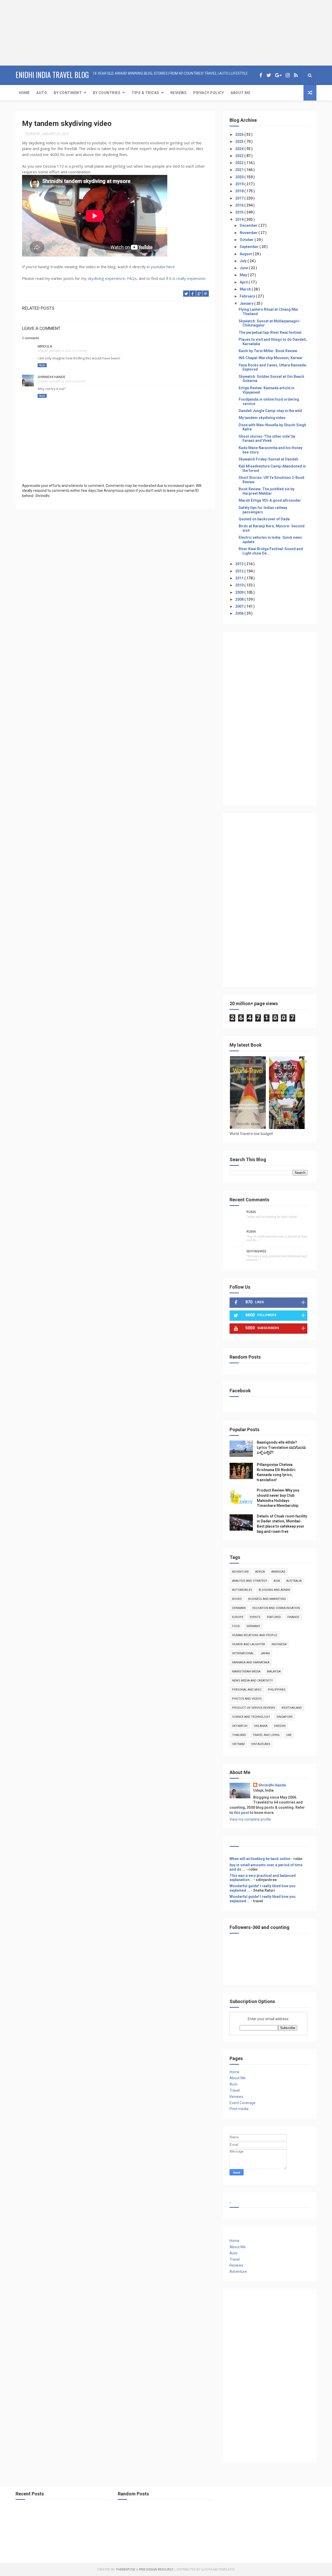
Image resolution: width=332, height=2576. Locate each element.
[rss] (296, 75)
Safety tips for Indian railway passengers (263, 510)
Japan (265, 1653)
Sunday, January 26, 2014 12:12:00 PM (62, 351)
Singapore (285, 1717)
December (249, 225)
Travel (235, 2090)
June (244, 268)
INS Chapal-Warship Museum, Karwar (271, 358)
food (236, 1626)
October (247, 240)
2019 (240, 184)
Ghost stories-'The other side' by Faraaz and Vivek (267, 439)
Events (255, 1617)
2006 (240, 613)
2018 (240, 191)
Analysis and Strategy (250, 1581)
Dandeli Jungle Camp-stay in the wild (270, 411)
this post (241, 1813)
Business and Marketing (267, 1599)
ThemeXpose (126, 2569)
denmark (239, 1608)
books (237, 1599)
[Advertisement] (32, 32)
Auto (42, 93)
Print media (239, 2109)
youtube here (162, 267)
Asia (277, 1581)
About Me (240, 93)
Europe (238, 1617)
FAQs (132, 278)
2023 (240, 156)
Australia (294, 1581)
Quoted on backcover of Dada (264, 519)
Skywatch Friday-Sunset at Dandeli (268, 459)
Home (24, 93)
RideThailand (292, 1708)
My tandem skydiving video (262, 418)
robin (251, 1212)
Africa (260, 1572)
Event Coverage (243, 2103)
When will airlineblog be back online (260, 1859)
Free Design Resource (156, 2569)
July (244, 261)
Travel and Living (266, 1735)
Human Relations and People (255, 1635)
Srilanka (261, 1726)
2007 (240, 606)
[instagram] (288, 75)
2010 (240, 585)
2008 (240, 599)
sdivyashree (256, 1251)
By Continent (68, 93)
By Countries (107, 93)
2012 (240, 571)
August (246, 254)
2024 (240, 149)
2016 (240, 205)
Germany (253, 1626)
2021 (240, 170)
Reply (42, 365)
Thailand (239, 1735)
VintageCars (261, 1744)
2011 (240, 578)
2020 (240, 177)
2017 (240, 198)
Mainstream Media (246, 1672)
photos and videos (247, 1699)
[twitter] (269, 75)
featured (274, 1617)
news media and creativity (253, 1681)
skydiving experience (106, 278)
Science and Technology (251, 1717)
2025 (240, 141)
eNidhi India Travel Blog (52, 75)
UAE (289, 1735)
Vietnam (238, 1744)
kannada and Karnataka (251, 1662)
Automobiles (242, 1590)
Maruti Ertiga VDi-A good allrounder (270, 500)
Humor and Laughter (249, 1644)
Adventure (240, 1572)
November (249, 233)
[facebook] (261, 75)
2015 (240, 212)
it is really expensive (187, 278)
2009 (240, 592)
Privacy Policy (209, 93)
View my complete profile (250, 1819)
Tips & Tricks (145, 93)
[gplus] (278, 75)
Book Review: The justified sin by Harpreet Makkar (267, 491)
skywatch (240, 1726)
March (246, 289)
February (248, 296)
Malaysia (274, 1672)
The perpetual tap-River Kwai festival (270, 332)
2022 (240, 163)
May (244, 275)
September (250, 247)
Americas (278, 1572)
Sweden (280, 1726)
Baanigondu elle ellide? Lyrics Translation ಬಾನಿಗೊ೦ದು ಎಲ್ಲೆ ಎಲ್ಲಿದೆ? (281, 1447)
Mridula (45, 346)
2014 (240, 219)
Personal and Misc (247, 1690)
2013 (240, 564)
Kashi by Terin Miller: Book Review (268, 351)
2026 (240, 134)
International (243, 1653)
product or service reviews (254, 1708)
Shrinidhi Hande (51, 377)
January (247, 303)
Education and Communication (276, 1608)
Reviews (179, 93)
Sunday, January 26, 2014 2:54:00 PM (61, 382)
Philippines (277, 1690)
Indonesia (279, 1644)
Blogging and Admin (274, 1590)
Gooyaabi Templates (218, 2569)
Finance (293, 1617)
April (244, 282)
